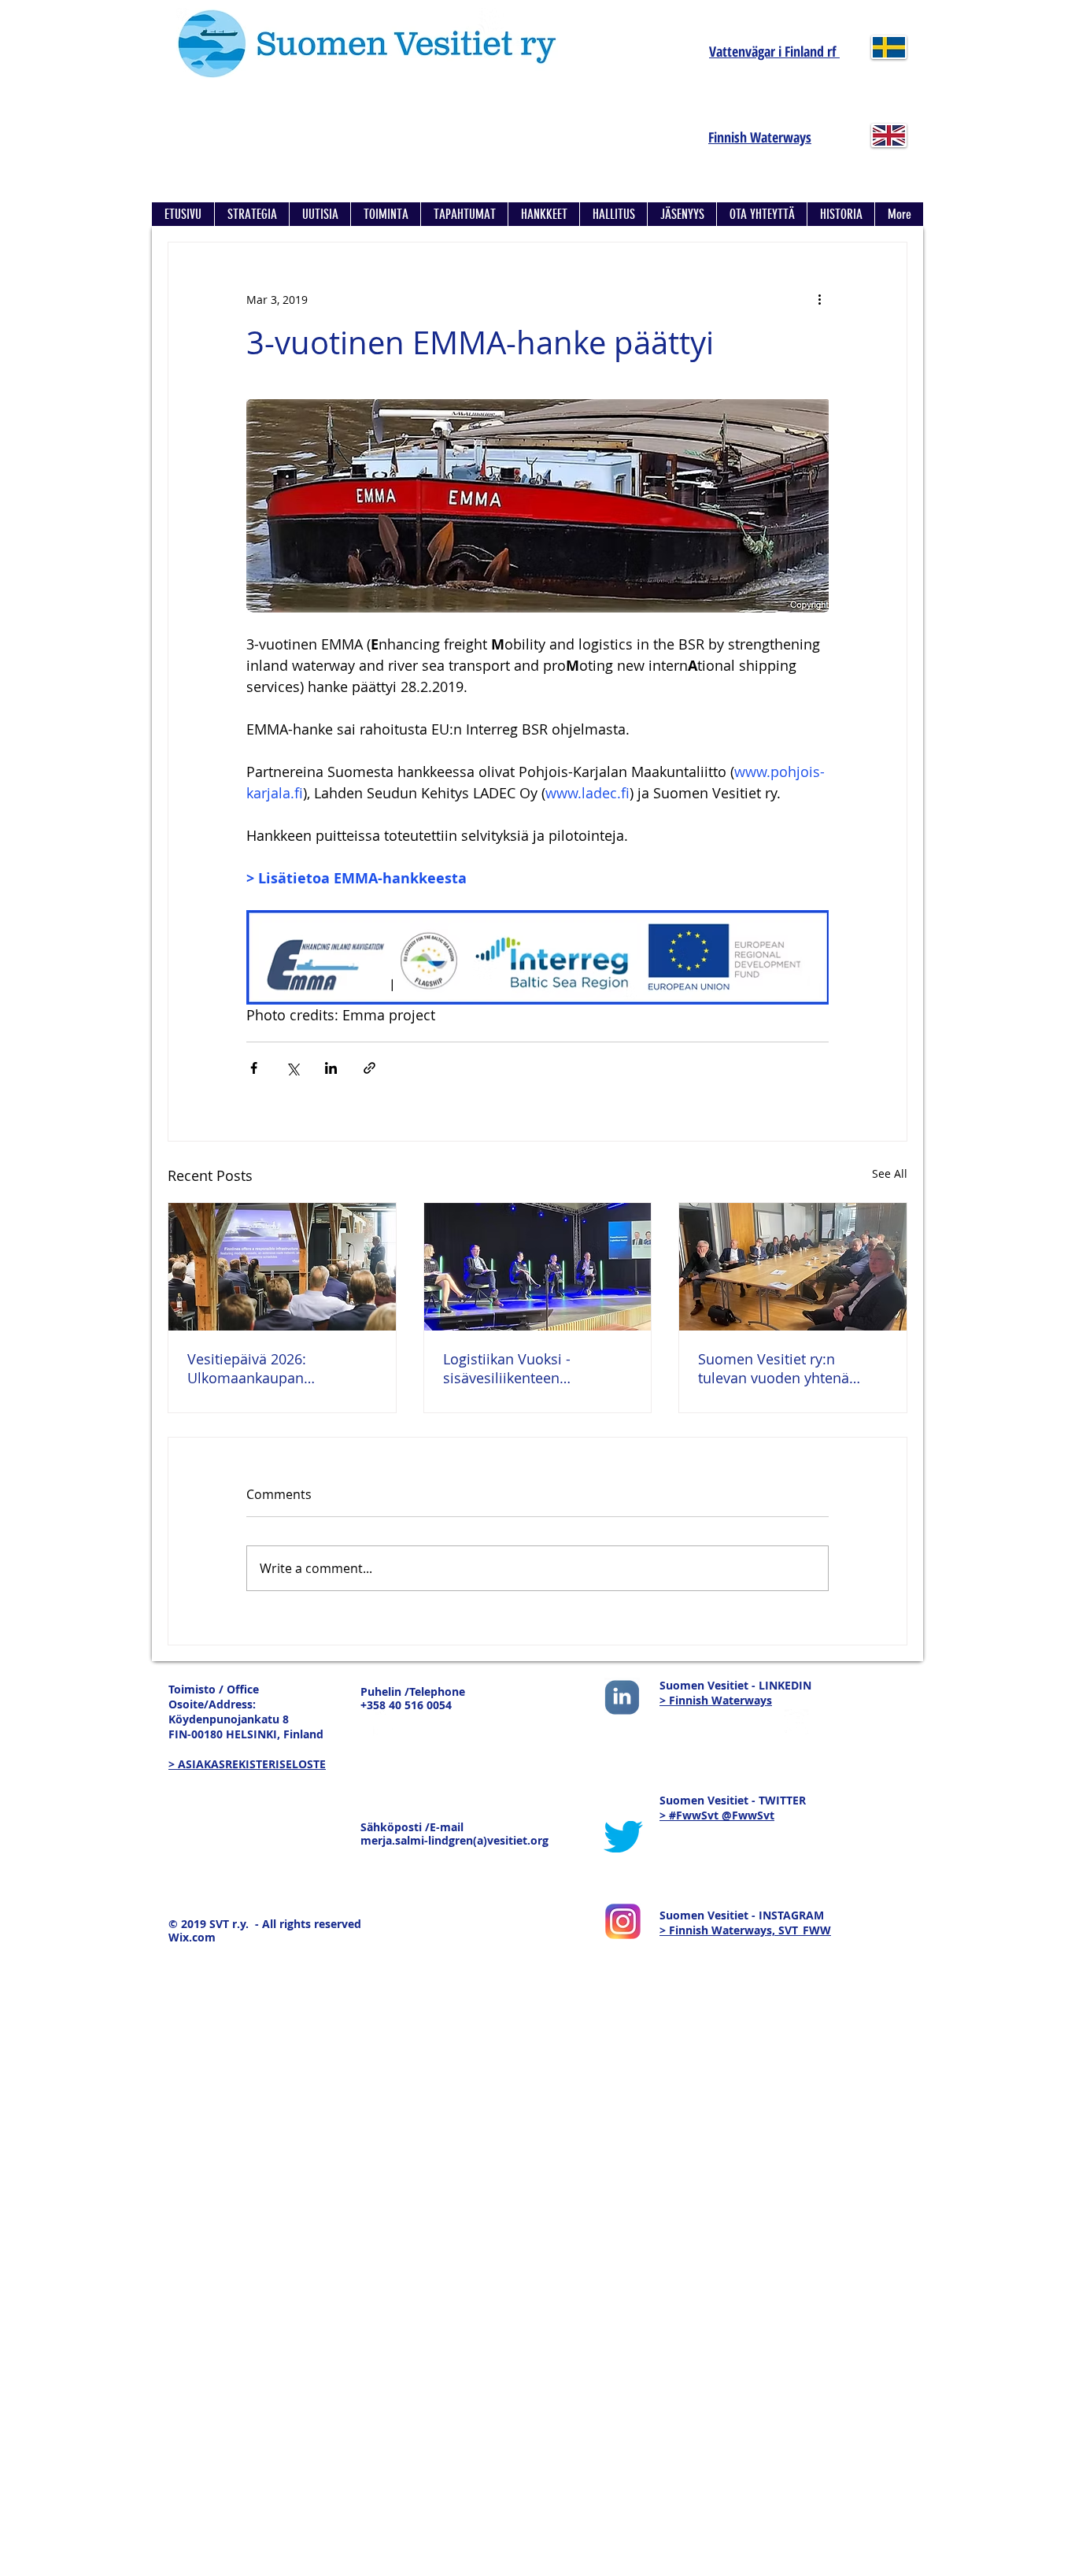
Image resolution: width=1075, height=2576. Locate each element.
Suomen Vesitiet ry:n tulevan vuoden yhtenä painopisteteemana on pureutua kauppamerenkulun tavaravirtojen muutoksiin (783, 1368)
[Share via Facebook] (254, 1068)
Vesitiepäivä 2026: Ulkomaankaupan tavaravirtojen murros (259, 1368)
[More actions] (819, 299)
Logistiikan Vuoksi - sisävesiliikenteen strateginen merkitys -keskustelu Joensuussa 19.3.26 (518, 1368)
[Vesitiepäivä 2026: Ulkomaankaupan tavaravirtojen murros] (282, 1267)
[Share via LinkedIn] (331, 1068)
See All (890, 1173)
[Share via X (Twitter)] (292, 1068)
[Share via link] (369, 1068)
